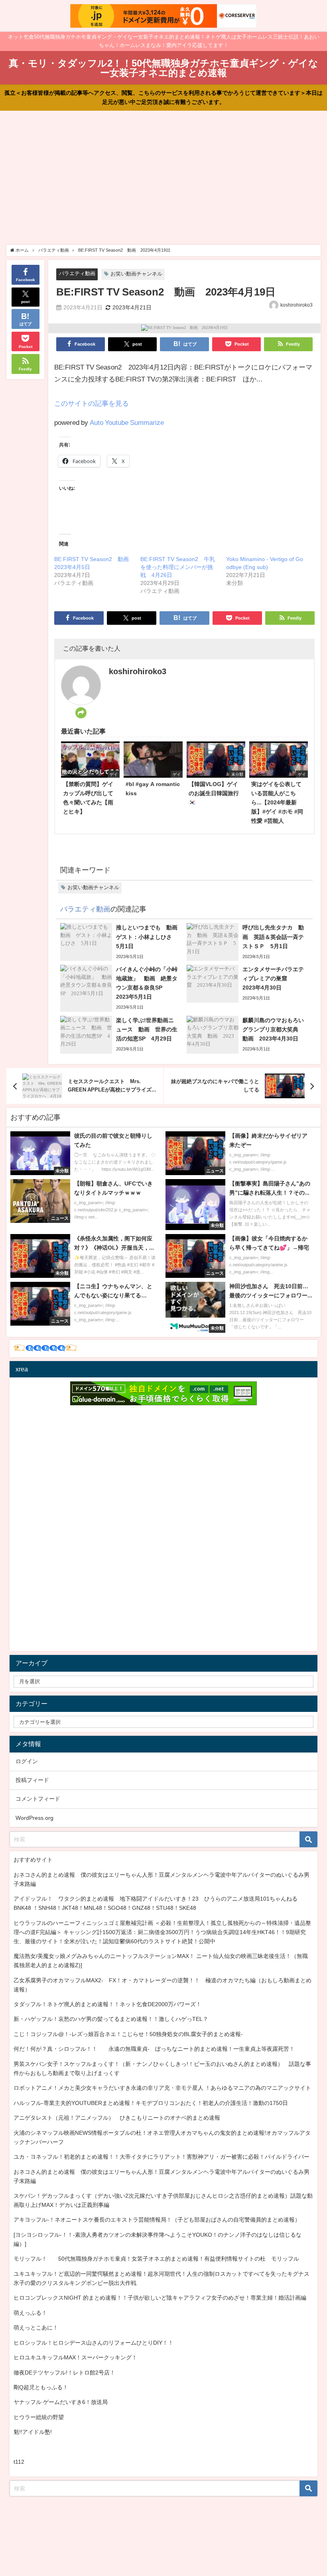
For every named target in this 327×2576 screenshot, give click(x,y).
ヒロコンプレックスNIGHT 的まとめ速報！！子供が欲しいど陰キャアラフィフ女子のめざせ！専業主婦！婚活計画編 (160, 2298)
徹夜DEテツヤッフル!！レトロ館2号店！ (64, 2373)
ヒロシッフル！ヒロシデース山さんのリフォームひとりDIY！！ (94, 2343)
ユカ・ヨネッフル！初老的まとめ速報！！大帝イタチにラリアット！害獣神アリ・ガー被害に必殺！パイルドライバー (162, 2157)
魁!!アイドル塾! (33, 2432)
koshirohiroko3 (296, 305)
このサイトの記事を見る (92, 403)
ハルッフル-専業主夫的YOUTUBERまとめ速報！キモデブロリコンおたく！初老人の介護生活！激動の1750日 (151, 2103)
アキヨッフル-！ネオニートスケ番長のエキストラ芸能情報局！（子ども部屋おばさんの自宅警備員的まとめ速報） (157, 2220)
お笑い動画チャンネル (136, 274)
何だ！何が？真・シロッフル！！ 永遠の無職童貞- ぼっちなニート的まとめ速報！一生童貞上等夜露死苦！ (154, 2049)
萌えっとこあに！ (36, 2328)
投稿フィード (32, 1780)
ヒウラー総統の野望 (39, 2417)
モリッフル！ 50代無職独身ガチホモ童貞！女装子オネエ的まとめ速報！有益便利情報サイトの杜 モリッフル (156, 2259)
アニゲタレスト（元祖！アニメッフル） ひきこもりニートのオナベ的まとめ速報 (117, 2118)
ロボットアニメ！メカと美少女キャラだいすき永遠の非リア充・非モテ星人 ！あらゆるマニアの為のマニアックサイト (162, 2088)
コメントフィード (38, 1799)
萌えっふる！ (30, 2313)
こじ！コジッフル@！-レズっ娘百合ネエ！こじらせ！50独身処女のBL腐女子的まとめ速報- (128, 2034)
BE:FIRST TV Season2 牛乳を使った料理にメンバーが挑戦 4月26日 (178, 567)
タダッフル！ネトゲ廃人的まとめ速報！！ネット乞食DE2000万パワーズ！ (107, 2004)
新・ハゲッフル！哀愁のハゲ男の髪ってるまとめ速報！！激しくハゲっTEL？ (111, 2019)
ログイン (27, 1761)
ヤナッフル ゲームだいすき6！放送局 (61, 2402)
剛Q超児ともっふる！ (41, 2387)
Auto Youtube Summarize (127, 422)
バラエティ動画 (77, 273)
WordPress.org (34, 1818)
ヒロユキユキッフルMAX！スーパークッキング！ (75, 2357)
